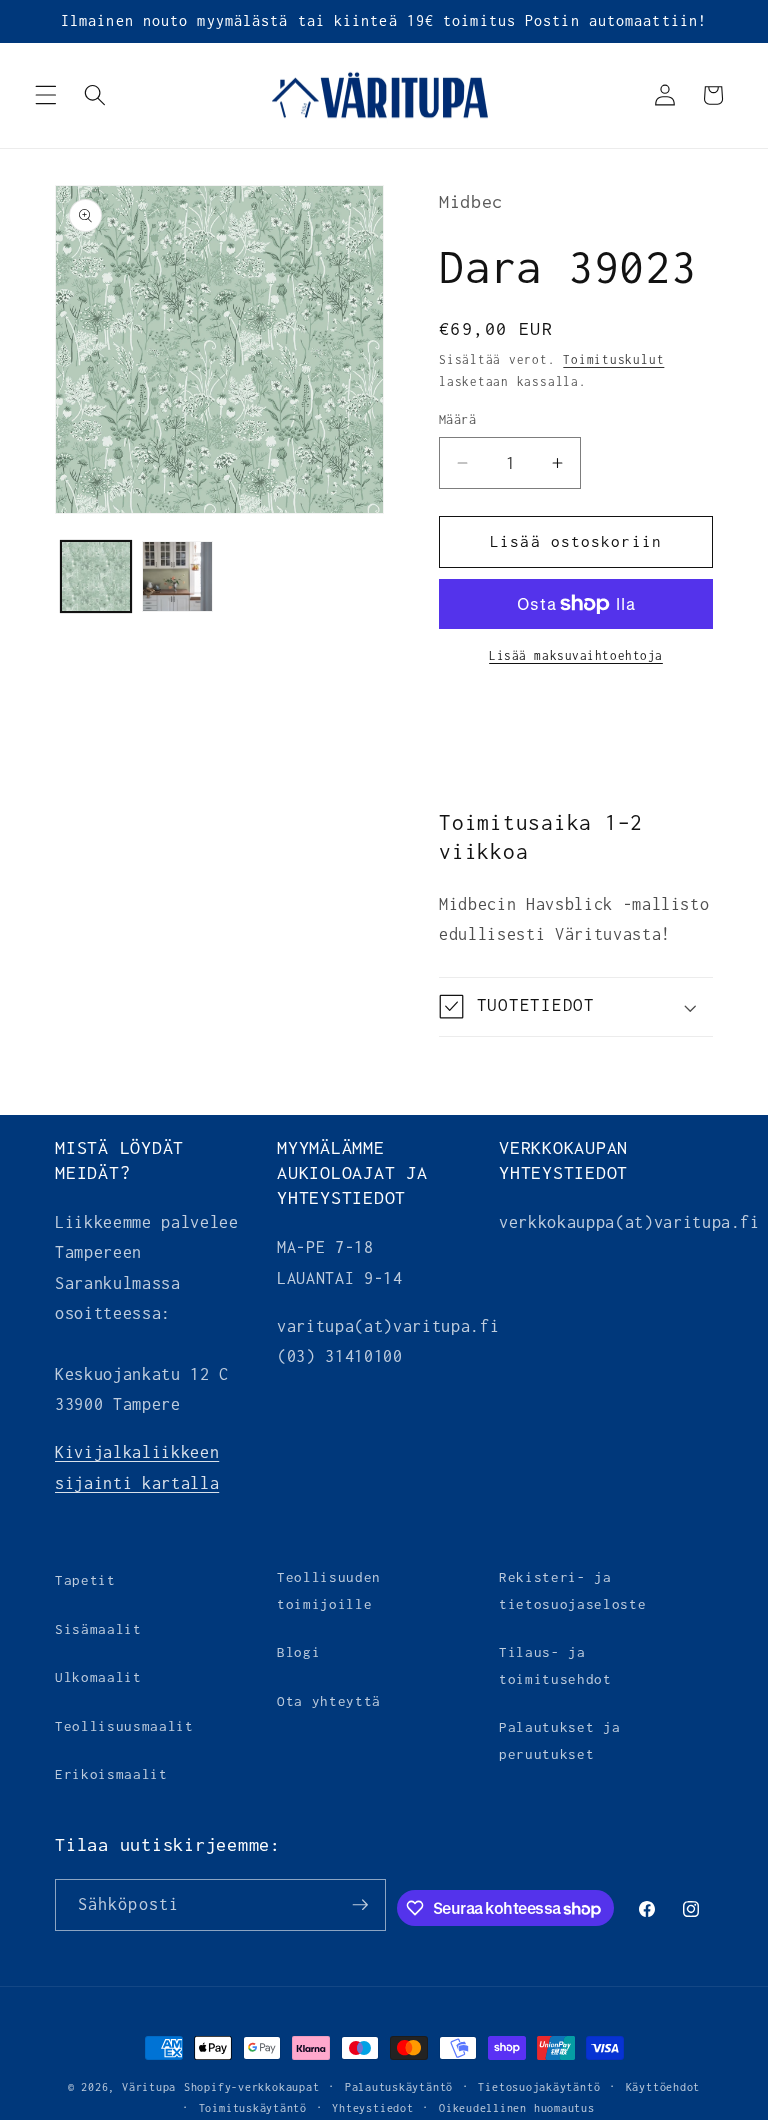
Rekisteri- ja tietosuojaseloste (572, 1590)
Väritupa (149, 2087)
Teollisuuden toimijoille (329, 1590)
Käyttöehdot (663, 2087)
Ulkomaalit (98, 1677)
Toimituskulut (613, 360)
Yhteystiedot (372, 2108)
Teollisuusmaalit (124, 1726)
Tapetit (85, 1580)
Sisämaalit (98, 1629)
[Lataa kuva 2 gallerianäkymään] (177, 576)
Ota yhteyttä (329, 1701)
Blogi (298, 1652)
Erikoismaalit (111, 1774)
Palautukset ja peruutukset (559, 1740)
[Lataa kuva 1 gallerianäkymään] (96, 576)
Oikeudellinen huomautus (517, 2108)
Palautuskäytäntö (399, 2087)
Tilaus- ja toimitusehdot (555, 1665)
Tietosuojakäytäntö (539, 2087)
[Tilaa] (360, 1905)
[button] (46, 95)
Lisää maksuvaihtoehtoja (576, 656)
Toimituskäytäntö (253, 2108)
